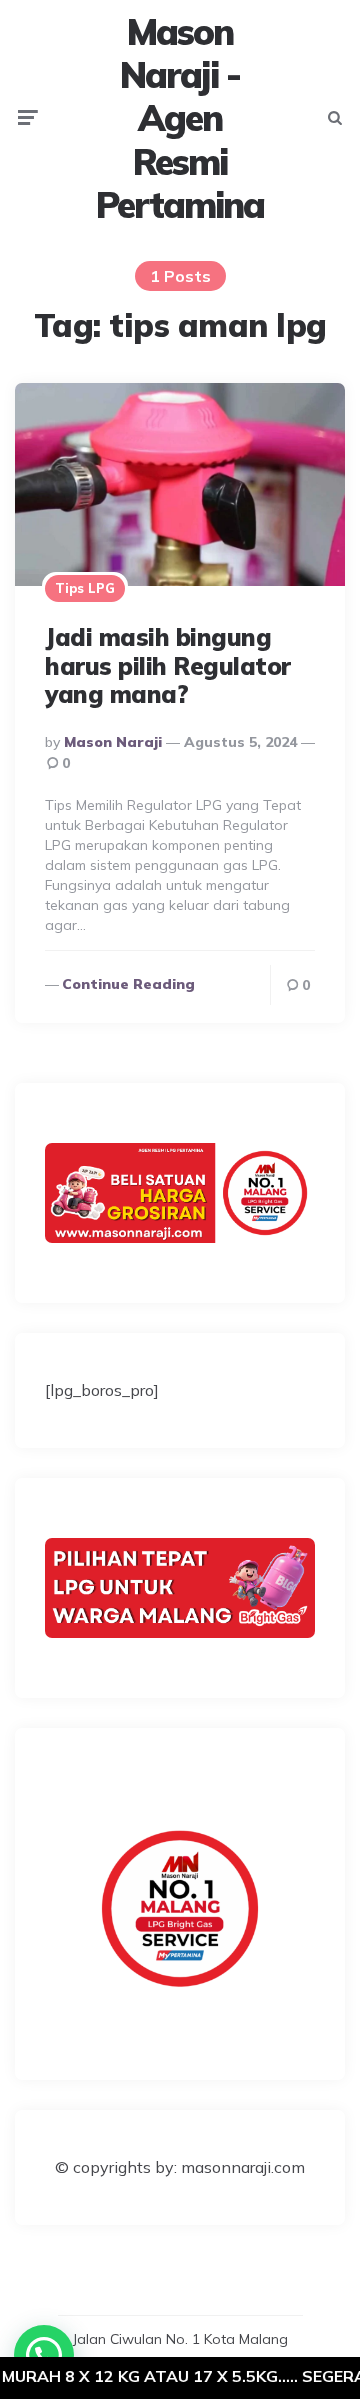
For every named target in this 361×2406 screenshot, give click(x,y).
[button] (44, 2355)
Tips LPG (85, 588)
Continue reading (128, 984)
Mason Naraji (113, 742)
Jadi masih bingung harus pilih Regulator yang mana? (168, 666)
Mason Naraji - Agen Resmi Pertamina (180, 118)
